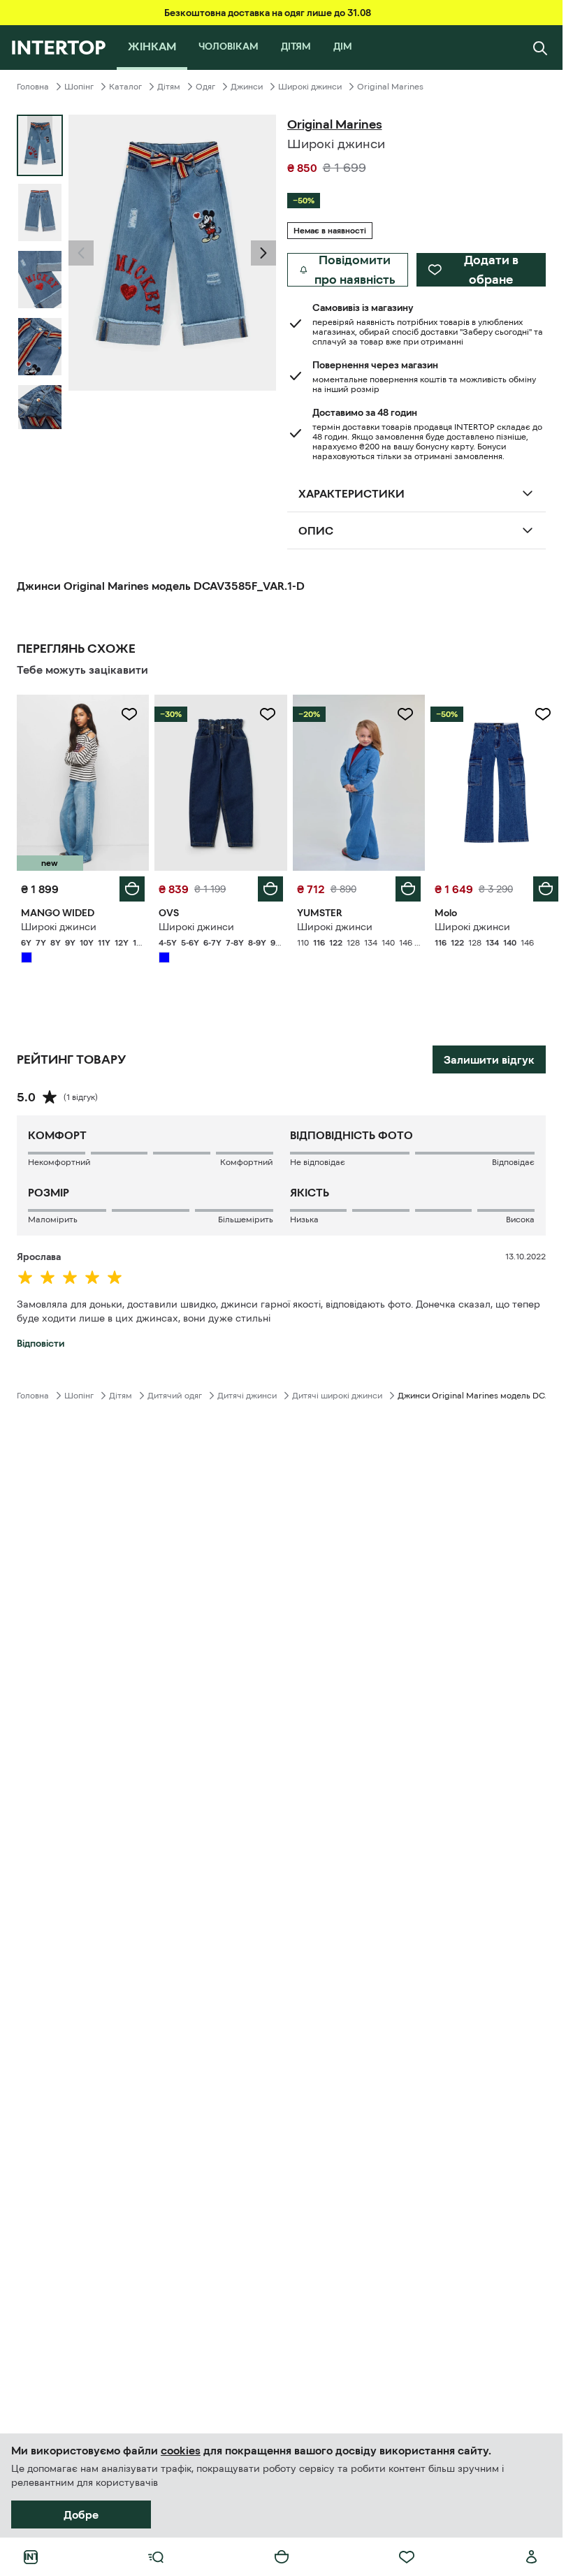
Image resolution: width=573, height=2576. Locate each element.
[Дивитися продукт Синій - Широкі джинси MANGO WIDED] (83, 783)
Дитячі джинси (247, 1396)
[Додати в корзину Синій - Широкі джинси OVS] (270, 889)
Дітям (169, 87)
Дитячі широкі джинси (337, 1396)
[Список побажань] (407, 2557)
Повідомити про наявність (355, 270)
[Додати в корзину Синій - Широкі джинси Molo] (546, 889)
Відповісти (41, 1343)
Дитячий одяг (175, 1396)
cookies (181, 2450)
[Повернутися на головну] (58, 48)
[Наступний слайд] (40, 417)
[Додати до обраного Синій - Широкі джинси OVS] (268, 714)
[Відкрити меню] (156, 2557)
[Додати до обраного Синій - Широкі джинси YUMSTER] (405, 714)
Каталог (125, 87)
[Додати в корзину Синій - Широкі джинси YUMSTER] (408, 889)
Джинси (247, 87)
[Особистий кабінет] (532, 2557)
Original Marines (390, 87)
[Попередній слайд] (81, 253)
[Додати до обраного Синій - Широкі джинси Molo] (543, 714)
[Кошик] (282, 2557)
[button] (81, 253)
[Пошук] (540, 48)
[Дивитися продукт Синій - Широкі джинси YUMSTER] (359, 783)
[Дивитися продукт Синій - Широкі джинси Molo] (496, 783)
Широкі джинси (310, 87)
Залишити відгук (489, 1059)
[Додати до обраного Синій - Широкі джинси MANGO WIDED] (129, 714)
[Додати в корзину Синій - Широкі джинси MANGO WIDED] (132, 889)
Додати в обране (491, 270)
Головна (33, 87)
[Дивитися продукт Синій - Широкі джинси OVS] (220, 783)
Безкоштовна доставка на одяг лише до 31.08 (268, 13)
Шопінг (79, 87)
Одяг (205, 87)
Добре (81, 2515)
